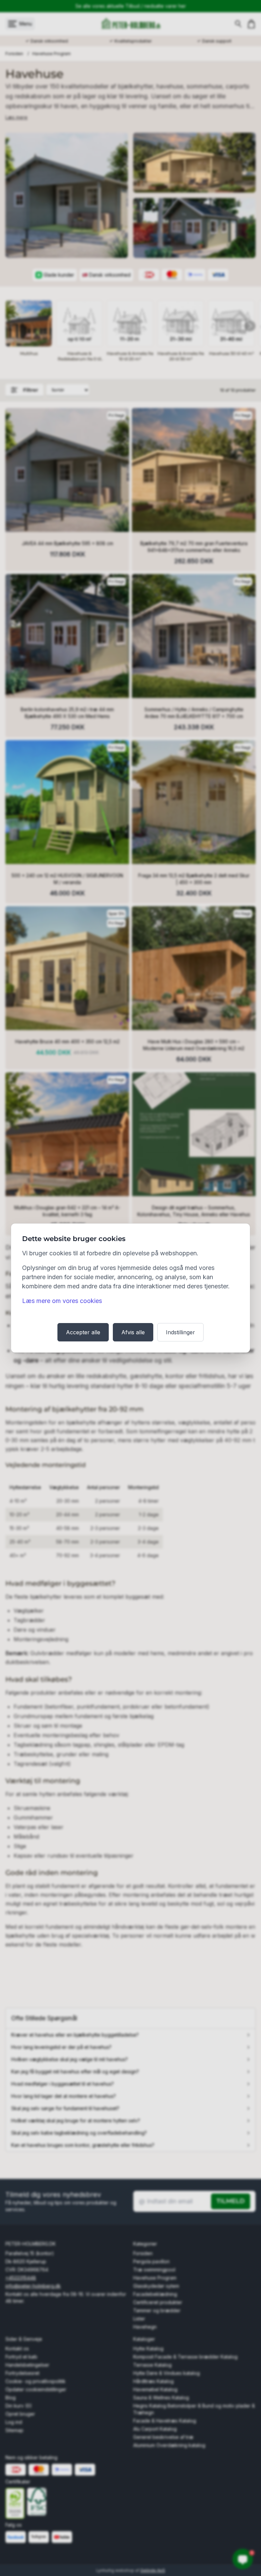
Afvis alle (133, 1332)
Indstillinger (180, 1332)
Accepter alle (83, 1332)
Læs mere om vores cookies (62, 1301)
